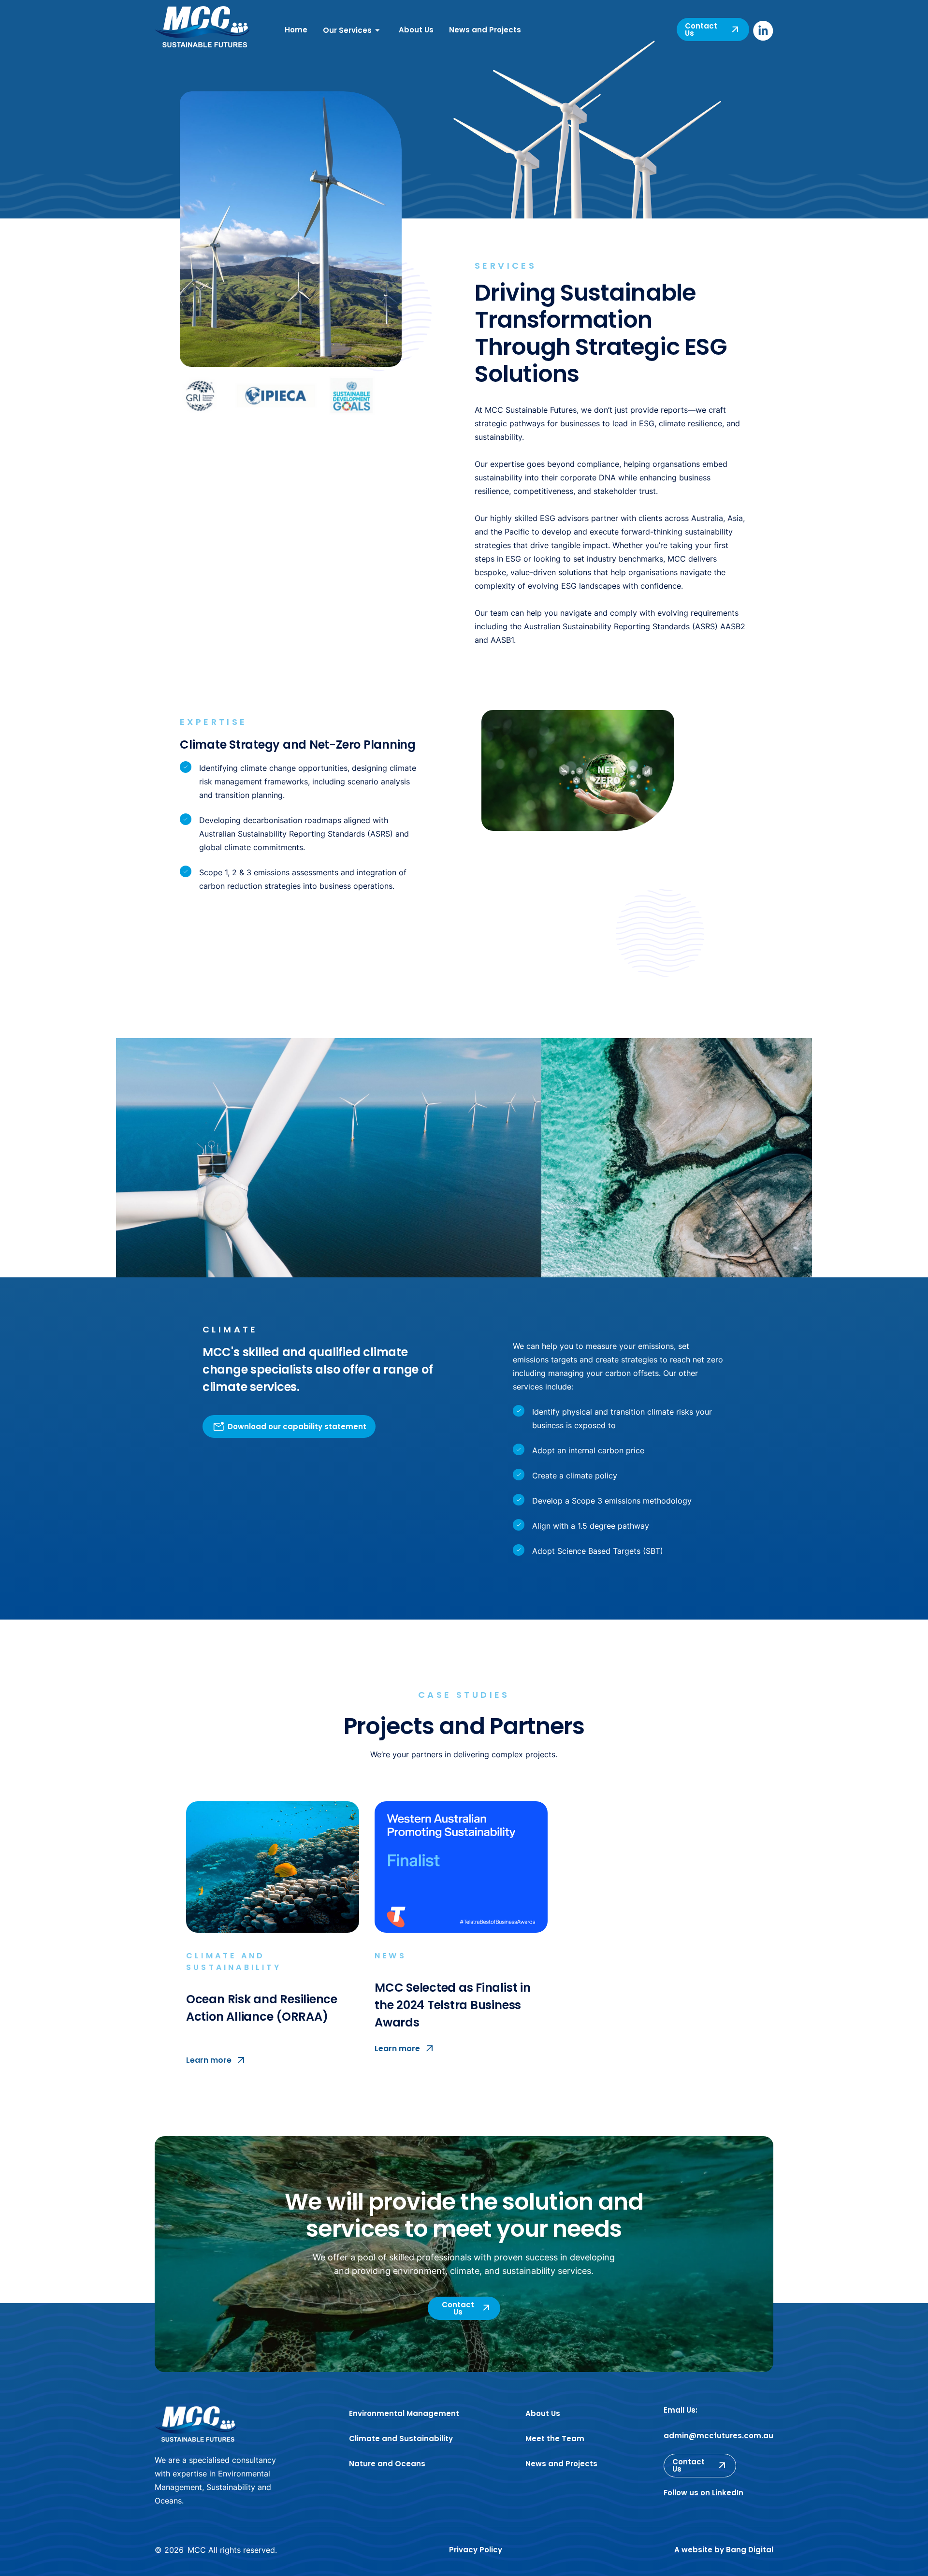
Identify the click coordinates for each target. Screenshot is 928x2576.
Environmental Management (404, 2413)
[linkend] (763, 31)
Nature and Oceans (387, 2464)
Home (296, 30)
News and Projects (485, 30)
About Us (416, 30)
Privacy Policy (476, 2550)
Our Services (347, 30)
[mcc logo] (196, 2424)
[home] (202, 29)
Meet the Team (555, 2439)
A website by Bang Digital (724, 2550)
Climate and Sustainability (401, 2439)
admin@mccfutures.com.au (718, 2436)
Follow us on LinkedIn (703, 2493)
